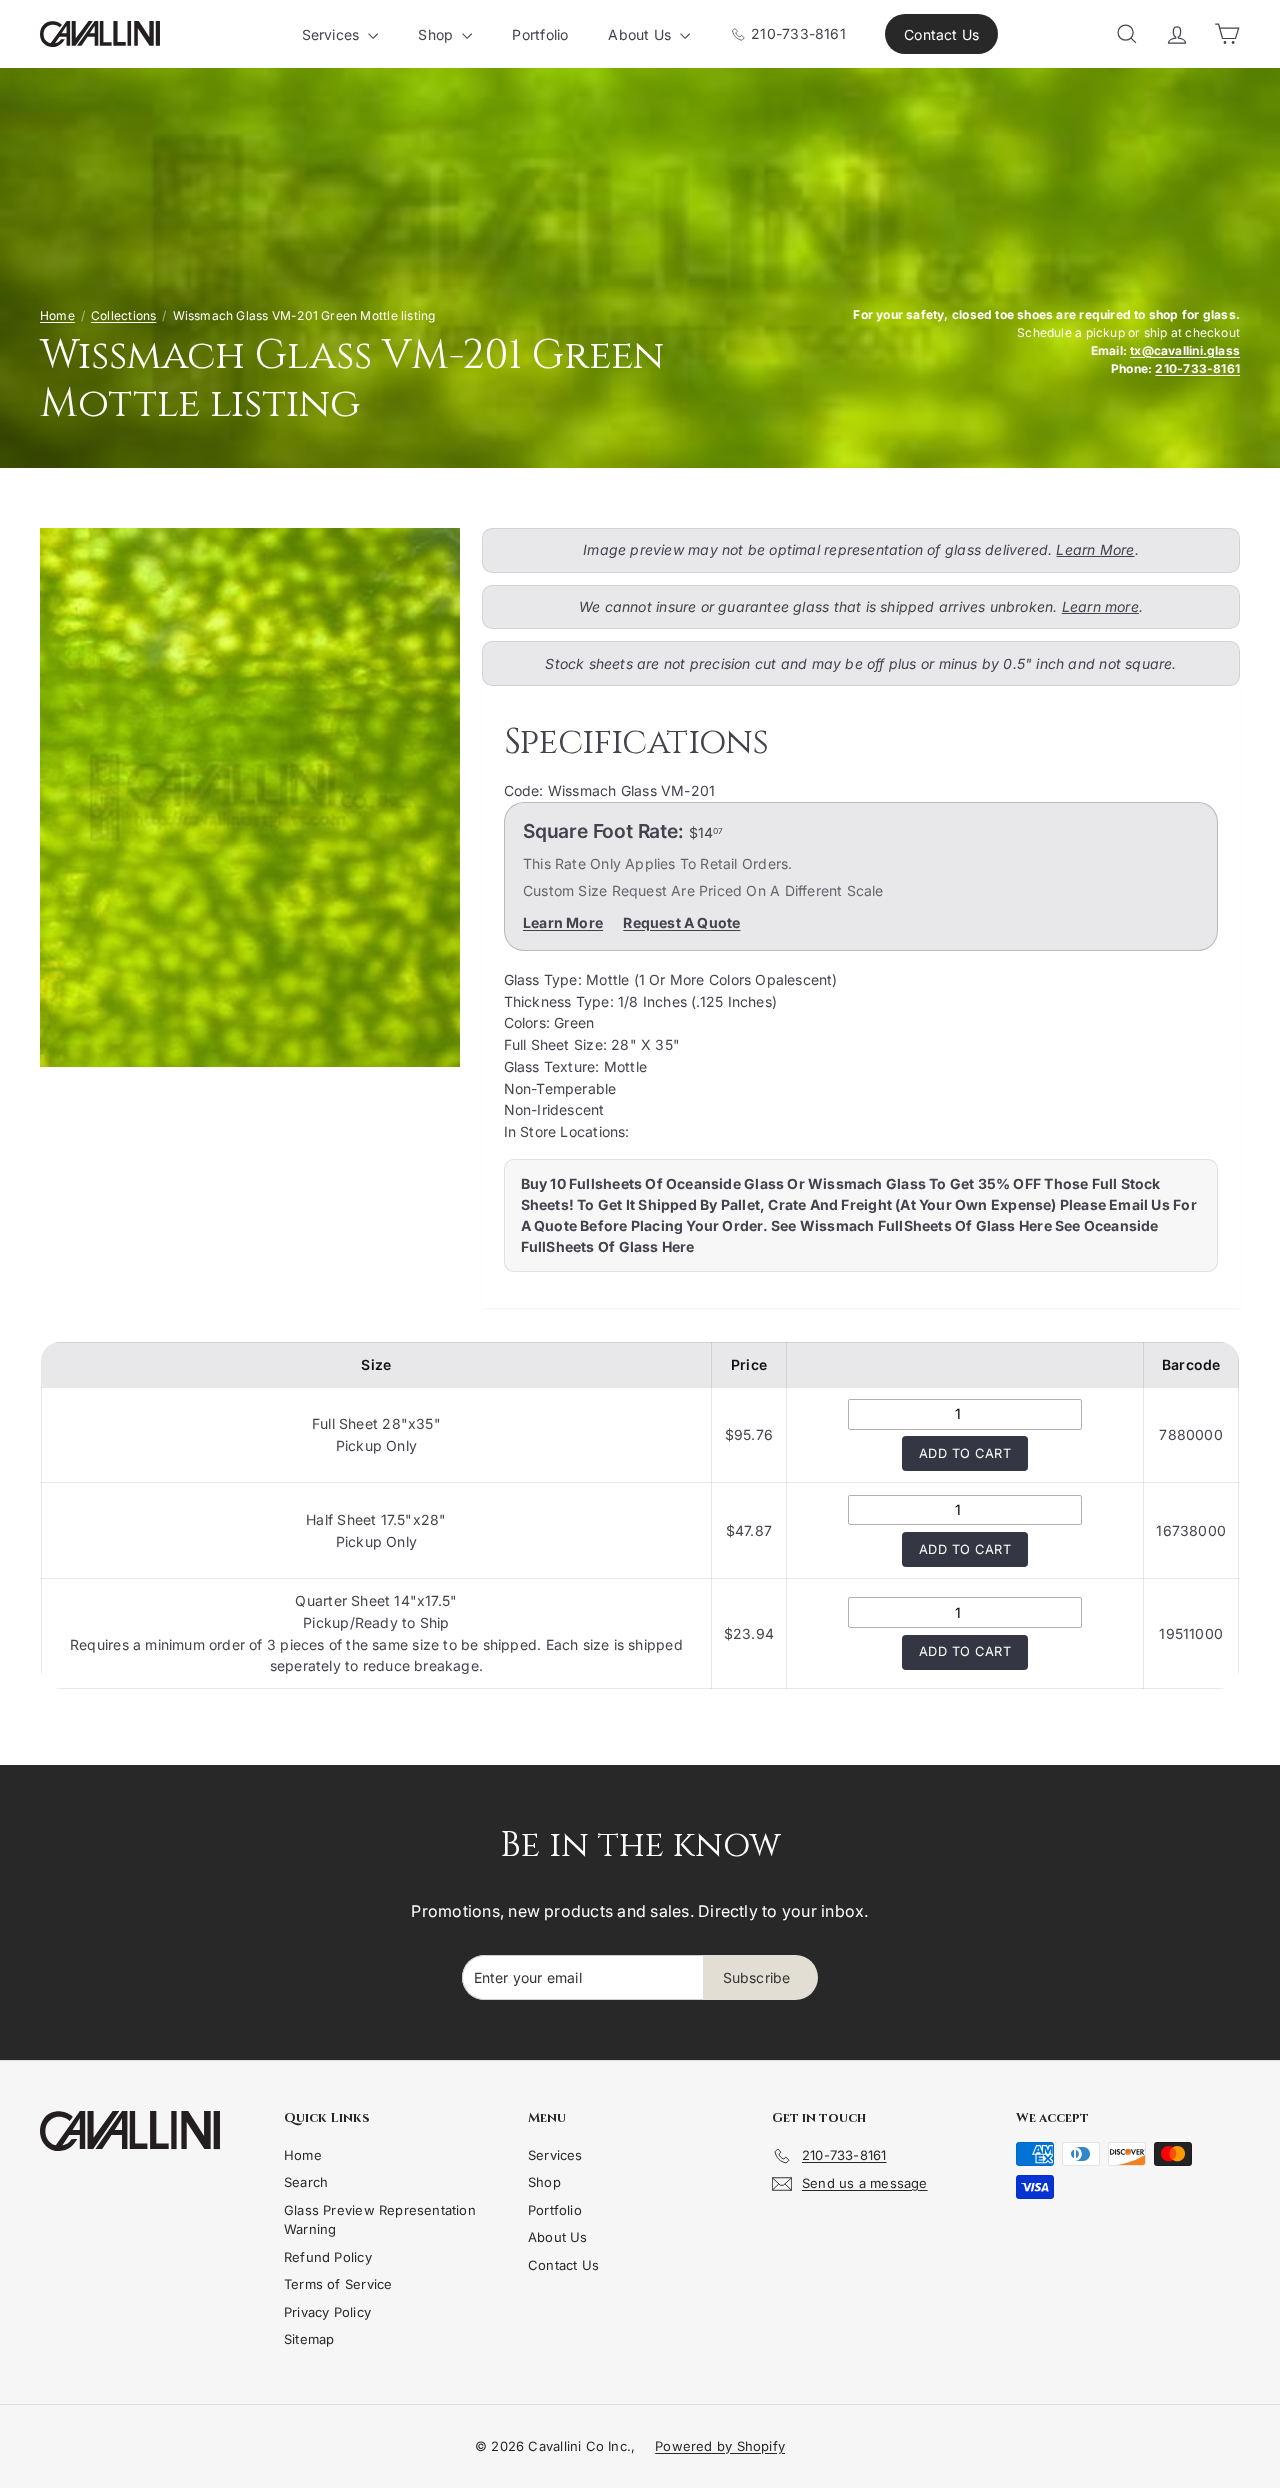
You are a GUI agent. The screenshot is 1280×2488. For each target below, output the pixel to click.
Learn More (1095, 549)
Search (306, 2182)
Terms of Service (338, 2284)
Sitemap (309, 2339)
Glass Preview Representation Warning (380, 2220)
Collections (123, 315)
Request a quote (681, 922)
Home (57, 315)
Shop (437, 34)
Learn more (1100, 606)
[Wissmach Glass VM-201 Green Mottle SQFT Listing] (250, 797)
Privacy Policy (327, 2312)
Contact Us (941, 34)
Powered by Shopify (720, 2446)
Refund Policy (328, 2257)
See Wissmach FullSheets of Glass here (911, 1225)
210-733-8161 (796, 33)
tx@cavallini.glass (1185, 350)
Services (333, 34)
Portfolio (540, 34)
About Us (641, 34)
